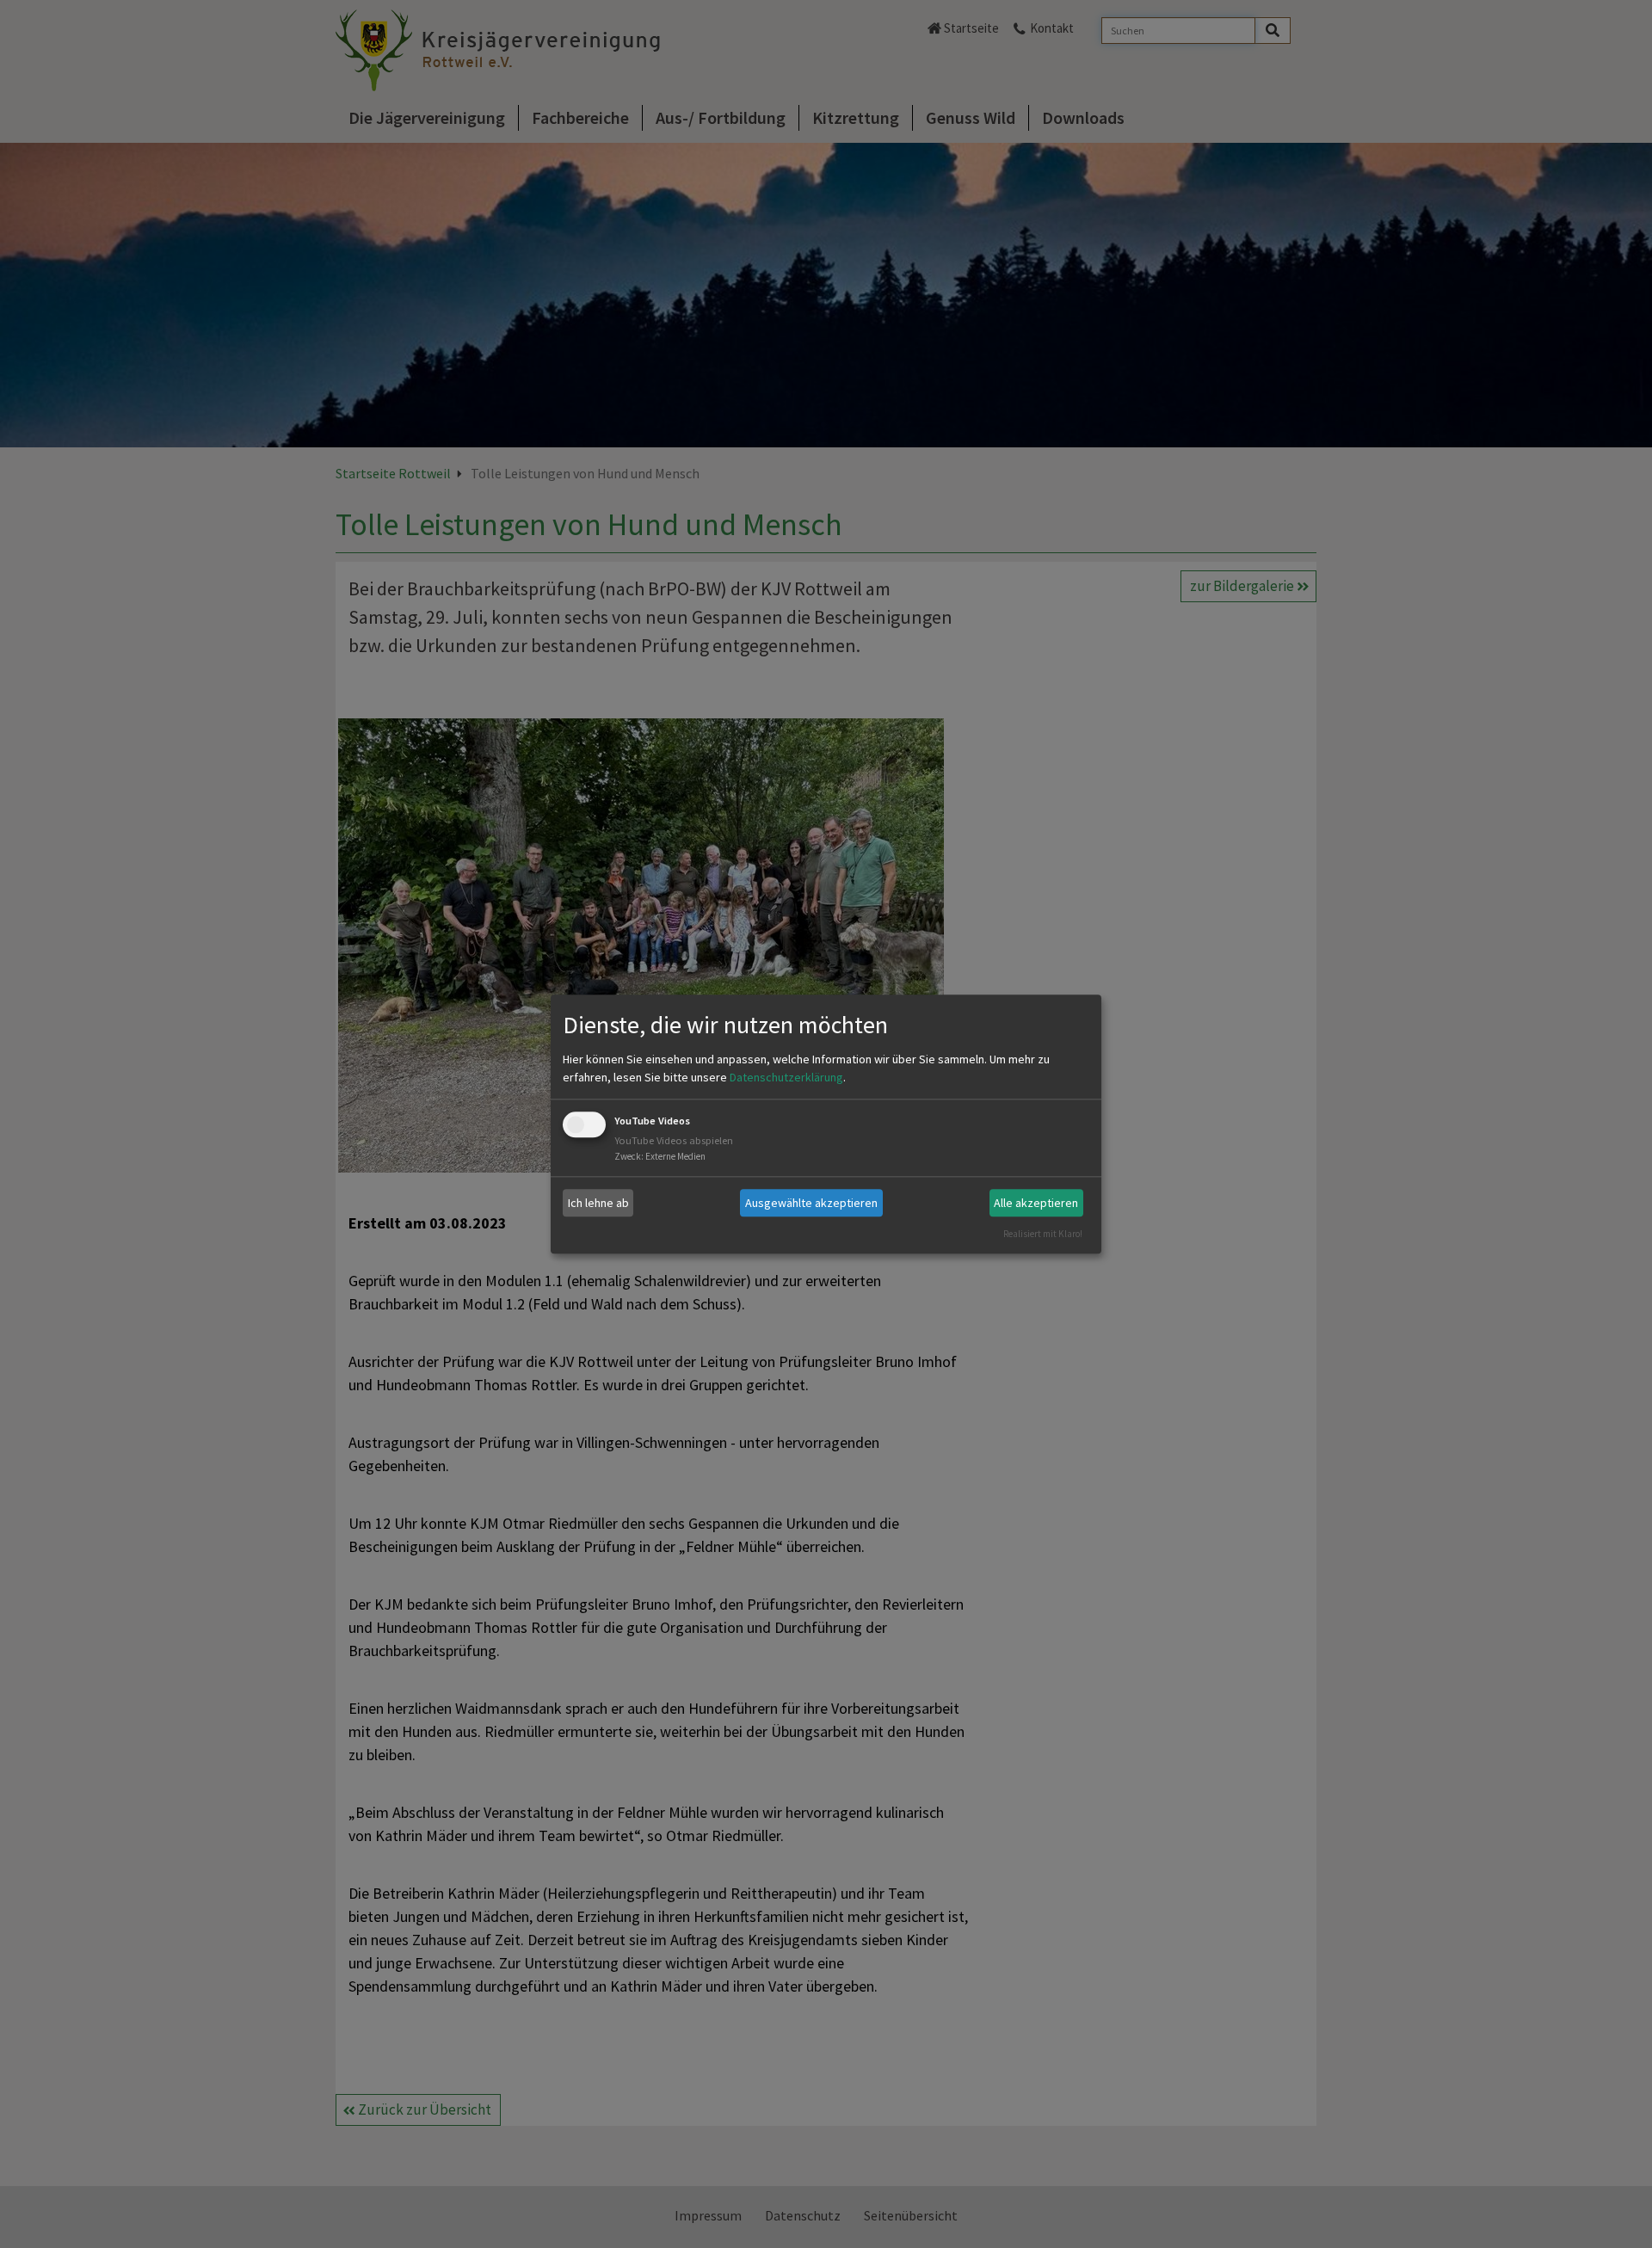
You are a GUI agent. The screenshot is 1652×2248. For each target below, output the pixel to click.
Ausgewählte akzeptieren (811, 1203)
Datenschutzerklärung (786, 1078)
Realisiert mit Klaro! (1043, 1234)
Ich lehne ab (598, 1203)
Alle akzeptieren (1036, 1203)
